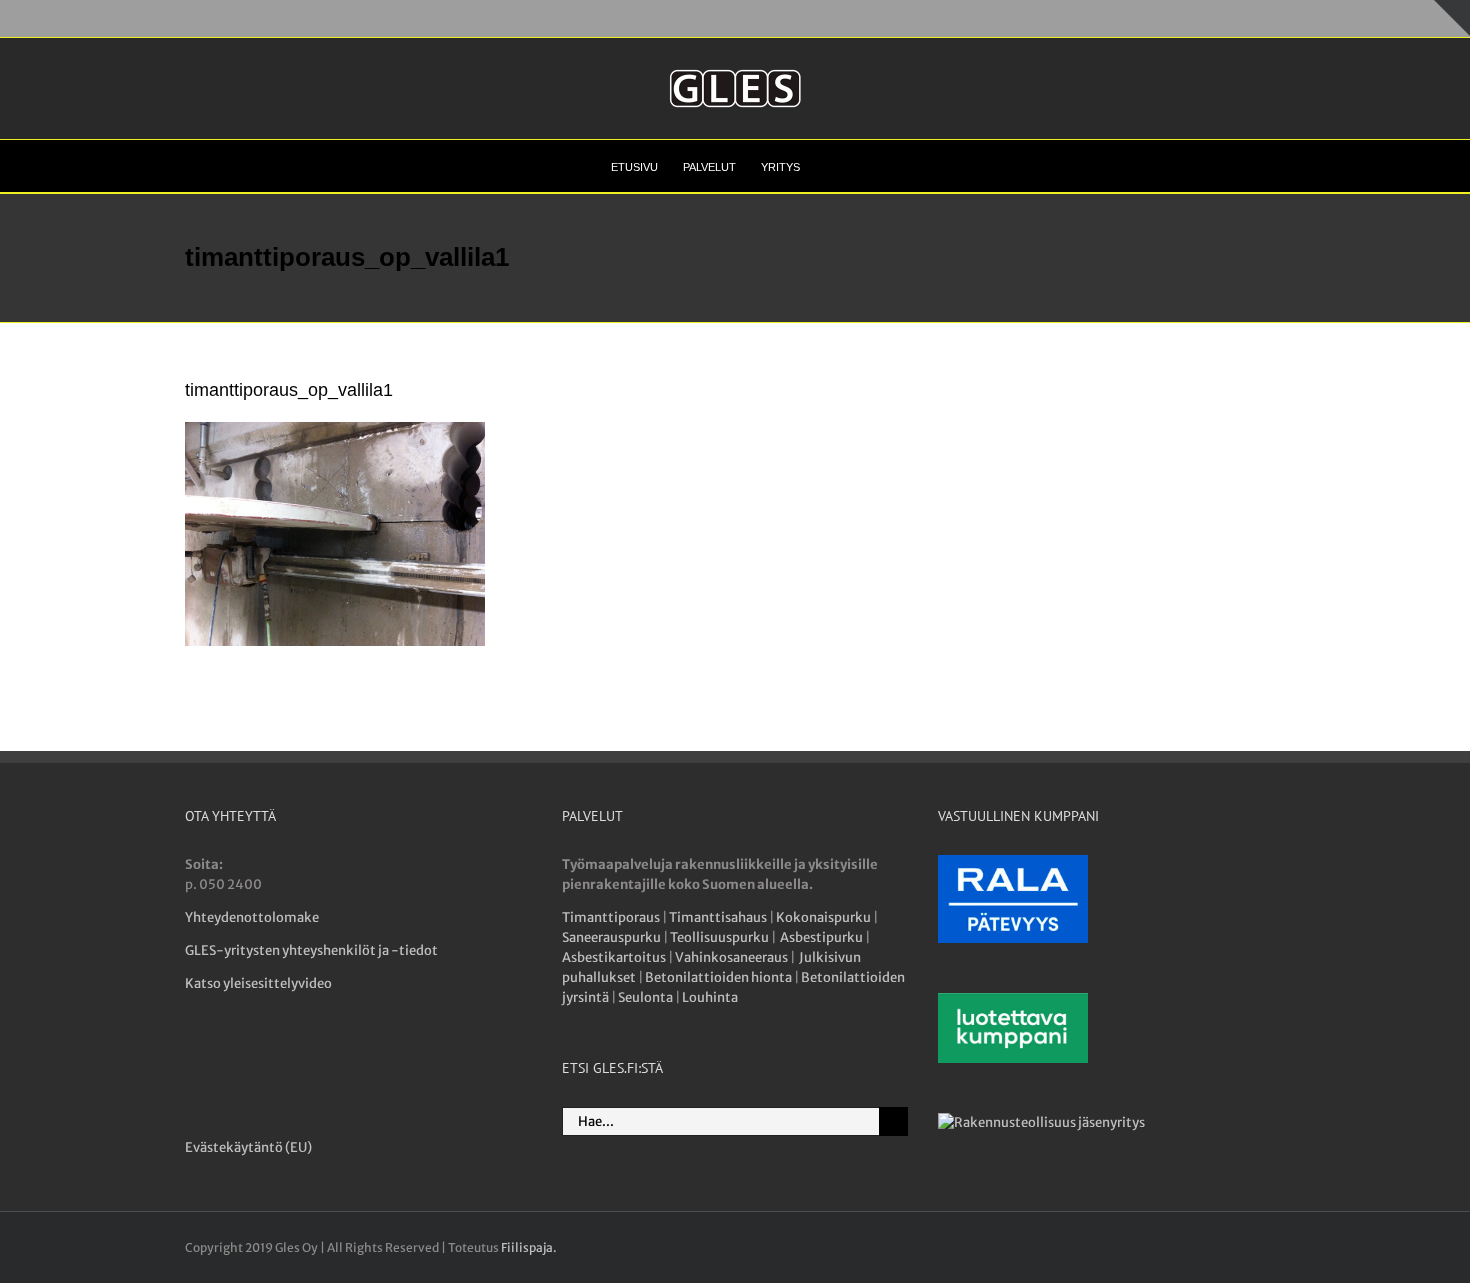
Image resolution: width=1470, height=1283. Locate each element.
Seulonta (645, 997)
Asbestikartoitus (614, 957)
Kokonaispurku (823, 917)
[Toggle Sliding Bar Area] (1452, 18)
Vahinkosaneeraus (731, 957)
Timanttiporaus (611, 917)
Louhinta (710, 997)
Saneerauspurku (611, 937)
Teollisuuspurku (719, 937)
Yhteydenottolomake (252, 917)
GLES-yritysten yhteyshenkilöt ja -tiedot (311, 950)
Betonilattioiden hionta (718, 977)
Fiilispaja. (529, 1247)
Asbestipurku (821, 937)
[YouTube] (232, 1059)
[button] (829, 166)
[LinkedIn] (268, 1059)
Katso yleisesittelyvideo (258, 983)
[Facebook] (196, 1059)
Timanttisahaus (718, 917)
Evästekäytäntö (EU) (248, 1147)
